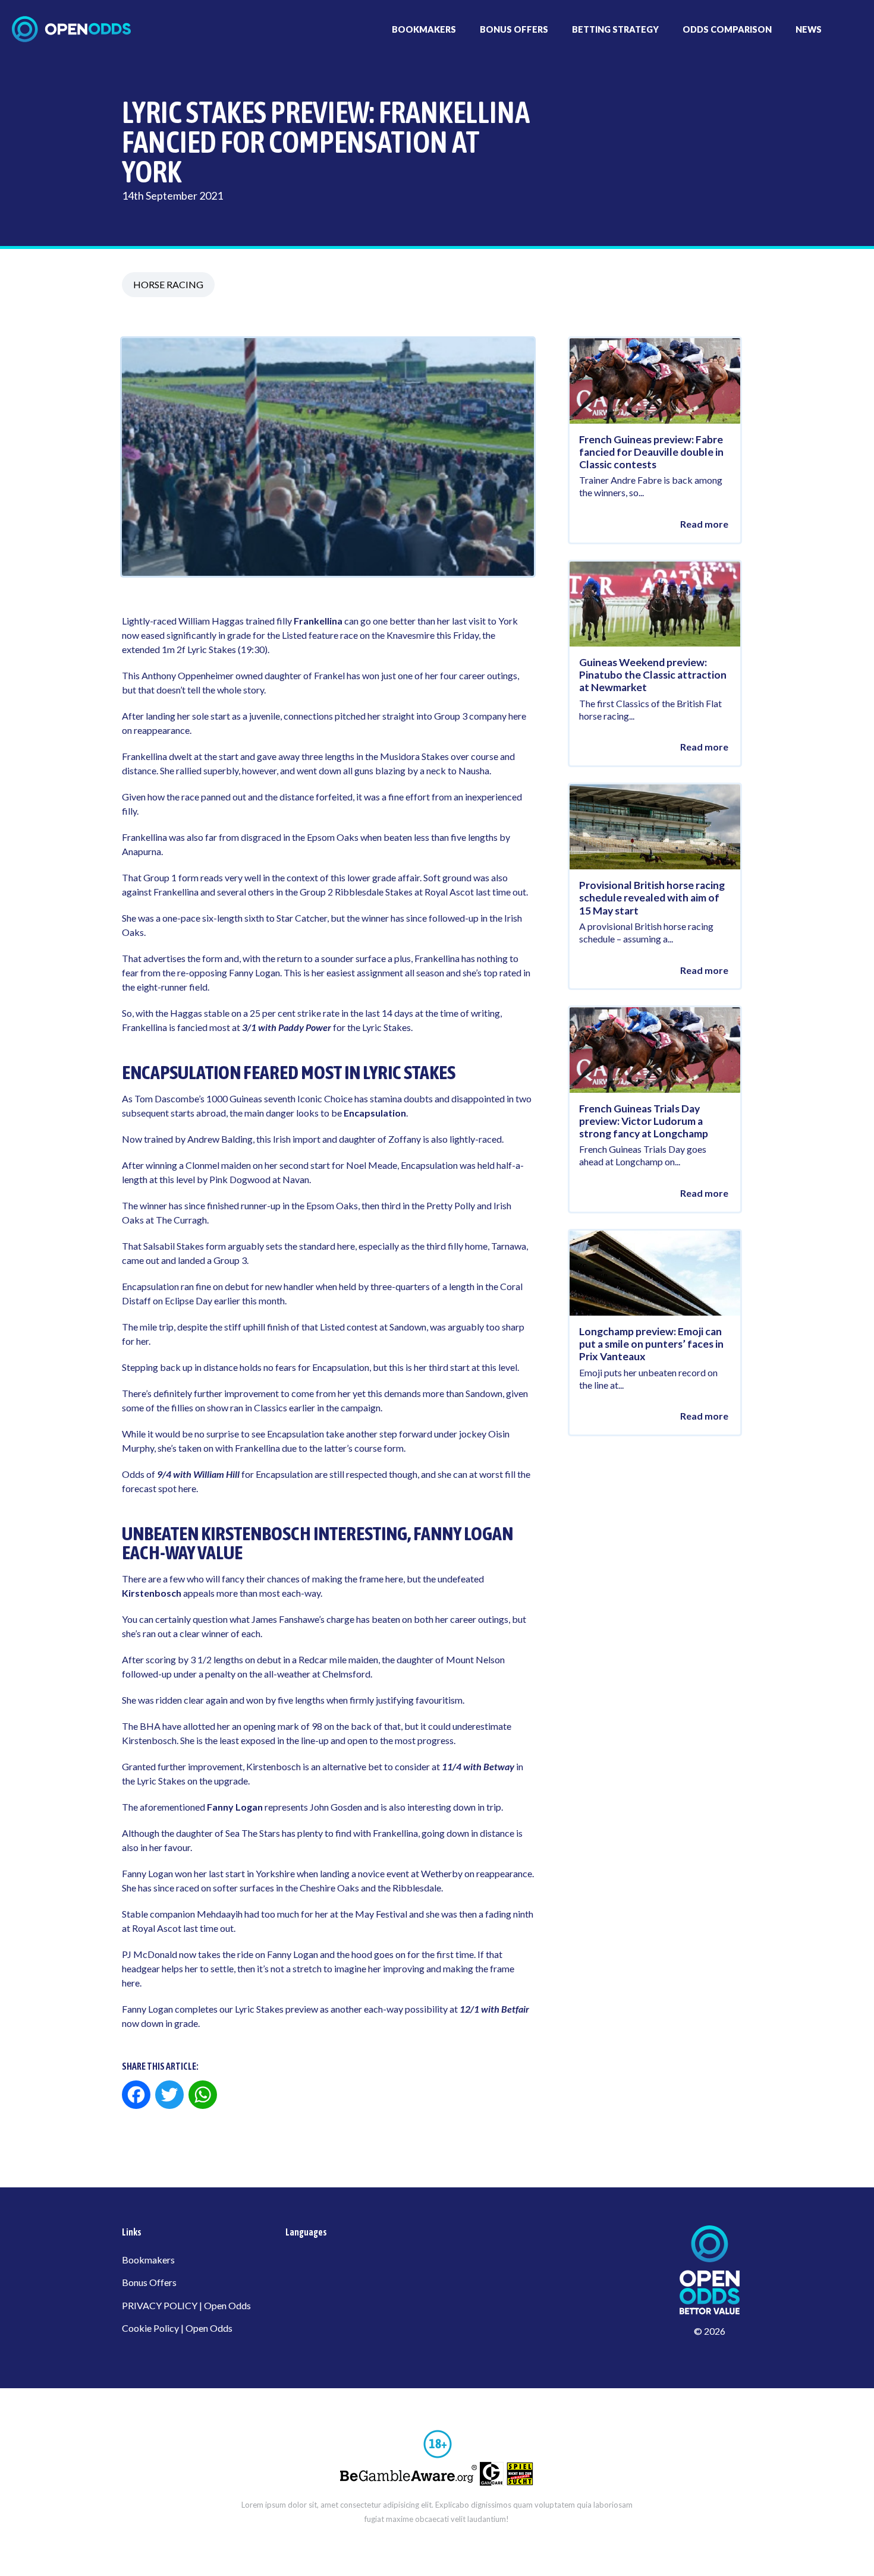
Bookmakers (148, 2260)
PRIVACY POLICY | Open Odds (186, 2305)
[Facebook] (137, 2096)
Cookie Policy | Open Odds (177, 2328)
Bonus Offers (149, 2282)
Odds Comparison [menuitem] (727, 29)
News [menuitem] (809, 29)
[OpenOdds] (71, 29)
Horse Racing (168, 284)
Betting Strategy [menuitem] (615, 29)
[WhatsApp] (203, 2096)
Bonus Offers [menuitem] (514, 29)
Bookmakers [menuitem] (424, 29)
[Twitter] (169, 2096)
